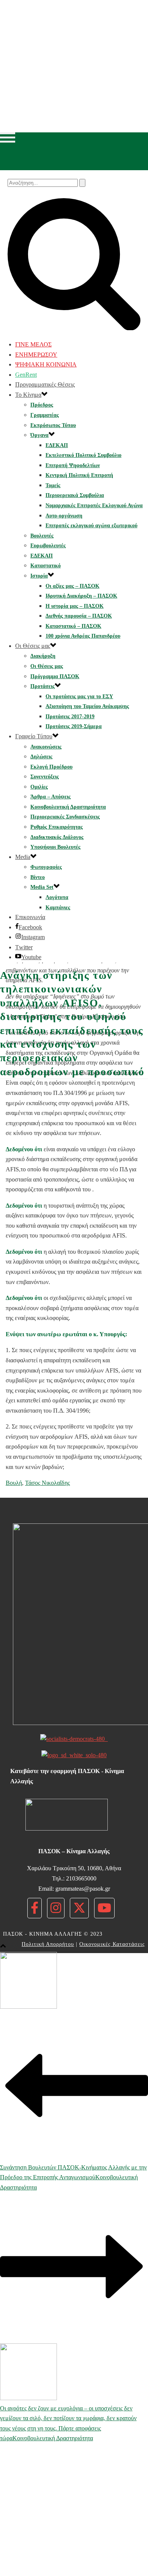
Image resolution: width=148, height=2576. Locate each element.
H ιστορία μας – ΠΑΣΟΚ (75, 606)
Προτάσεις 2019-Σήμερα (74, 726)
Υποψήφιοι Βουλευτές (55, 847)
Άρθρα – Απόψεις (50, 797)
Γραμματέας (45, 415)
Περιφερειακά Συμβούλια (75, 495)
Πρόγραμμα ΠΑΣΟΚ (55, 676)
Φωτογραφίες (46, 867)
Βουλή (14, 1483)
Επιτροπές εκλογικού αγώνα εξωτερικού (91, 526)
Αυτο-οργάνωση (64, 516)
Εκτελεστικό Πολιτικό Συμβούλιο (83, 455)
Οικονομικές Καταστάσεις (112, 1944)
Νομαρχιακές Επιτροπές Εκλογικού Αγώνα (94, 505)
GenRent (26, 375)
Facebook (30, 927)
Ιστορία (39, 576)
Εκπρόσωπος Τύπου (53, 425)
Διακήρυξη (43, 656)
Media (23, 857)
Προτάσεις (43, 686)
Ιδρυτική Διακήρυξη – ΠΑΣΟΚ (81, 596)
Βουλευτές (42, 536)
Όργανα (39, 435)
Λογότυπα (57, 897)
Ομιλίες (39, 787)
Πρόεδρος (42, 405)
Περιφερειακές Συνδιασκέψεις (65, 817)
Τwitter (24, 947)
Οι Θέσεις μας (33, 646)
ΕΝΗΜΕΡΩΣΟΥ (36, 355)
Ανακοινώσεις (46, 747)
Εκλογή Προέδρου (51, 767)
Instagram (33, 937)
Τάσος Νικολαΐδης (47, 1483)
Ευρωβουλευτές (48, 546)
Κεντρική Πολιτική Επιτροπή (79, 475)
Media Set (42, 887)
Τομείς (53, 485)
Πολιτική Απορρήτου (48, 1944)
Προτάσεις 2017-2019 (70, 717)
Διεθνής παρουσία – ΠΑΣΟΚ (79, 616)
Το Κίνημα (28, 395)
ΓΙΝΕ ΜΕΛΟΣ (33, 344)
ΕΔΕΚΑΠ (57, 445)
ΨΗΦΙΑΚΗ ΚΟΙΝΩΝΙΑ (46, 364)
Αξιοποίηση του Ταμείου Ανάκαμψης (87, 706)
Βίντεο (38, 877)
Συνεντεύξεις (45, 777)
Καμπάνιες (58, 908)
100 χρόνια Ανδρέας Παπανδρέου (83, 636)
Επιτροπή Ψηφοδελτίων (73, 465)
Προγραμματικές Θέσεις (45, 384)
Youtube (31, 957)
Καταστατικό (46, 566)
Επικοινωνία (30, 917)
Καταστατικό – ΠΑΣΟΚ (73, 626)
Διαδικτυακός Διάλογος (57, 837)
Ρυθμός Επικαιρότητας (57, 827)
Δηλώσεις (41, 757)
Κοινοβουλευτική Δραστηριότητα (68, 807)
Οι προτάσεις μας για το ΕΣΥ (79, 696)
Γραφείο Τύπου (34, 736)
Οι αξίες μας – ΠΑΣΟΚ (72, 586)
